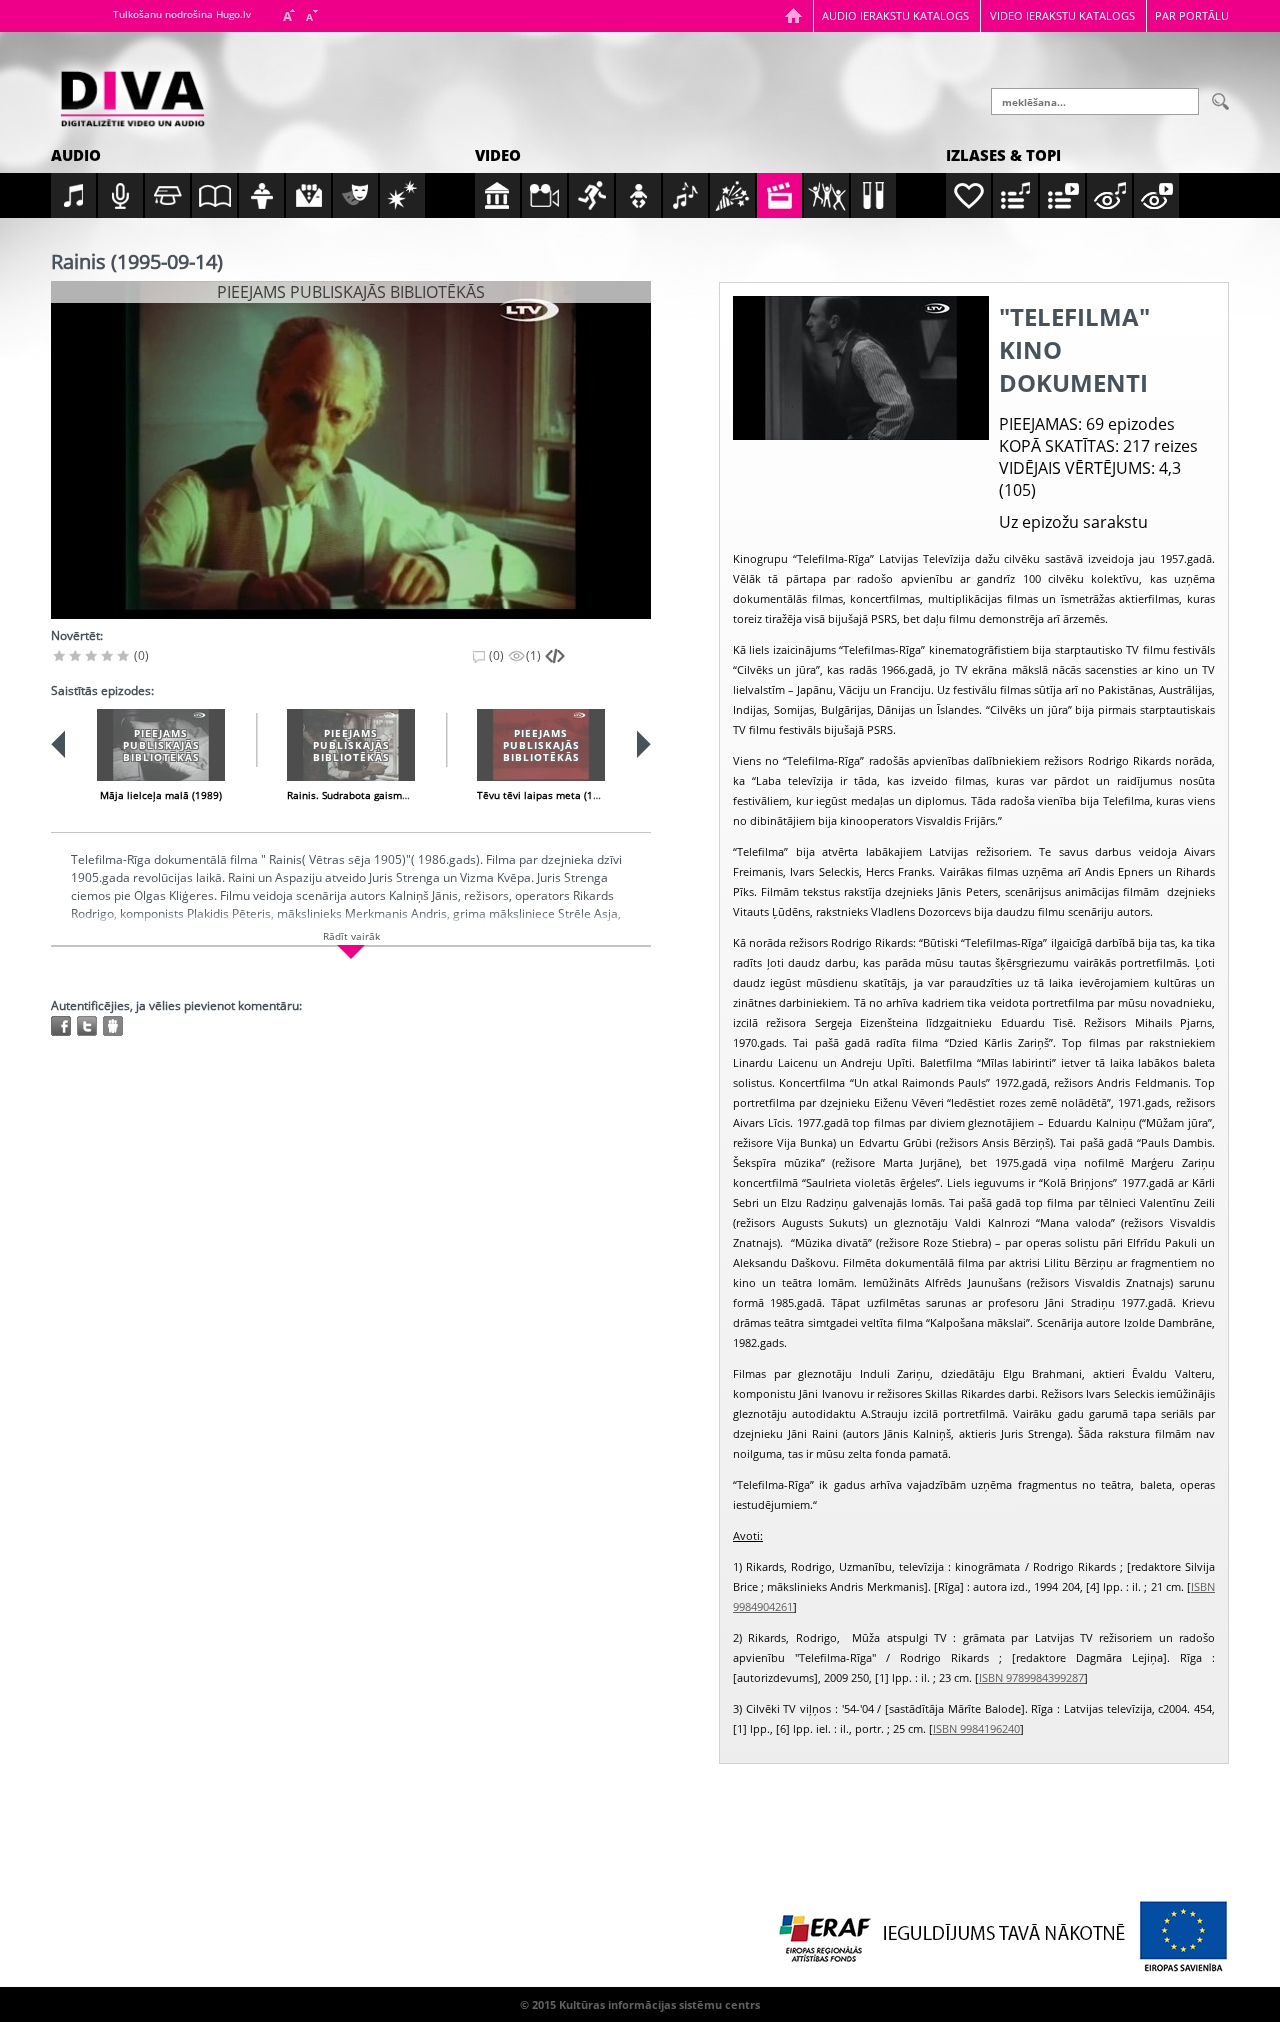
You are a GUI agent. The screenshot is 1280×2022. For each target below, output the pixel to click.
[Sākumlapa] (793, 15)
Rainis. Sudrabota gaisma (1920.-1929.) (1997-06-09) (412, 795)
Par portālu (1192, 15)
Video (498, 155)
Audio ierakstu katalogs (895, 15)
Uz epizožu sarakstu (1073, 522)
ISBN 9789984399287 (1031, 1677)
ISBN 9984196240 (976, 1728)
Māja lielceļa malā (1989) (161, 795)
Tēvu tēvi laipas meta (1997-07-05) (560, 795)
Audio (76, 155)
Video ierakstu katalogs (1062, 15)
